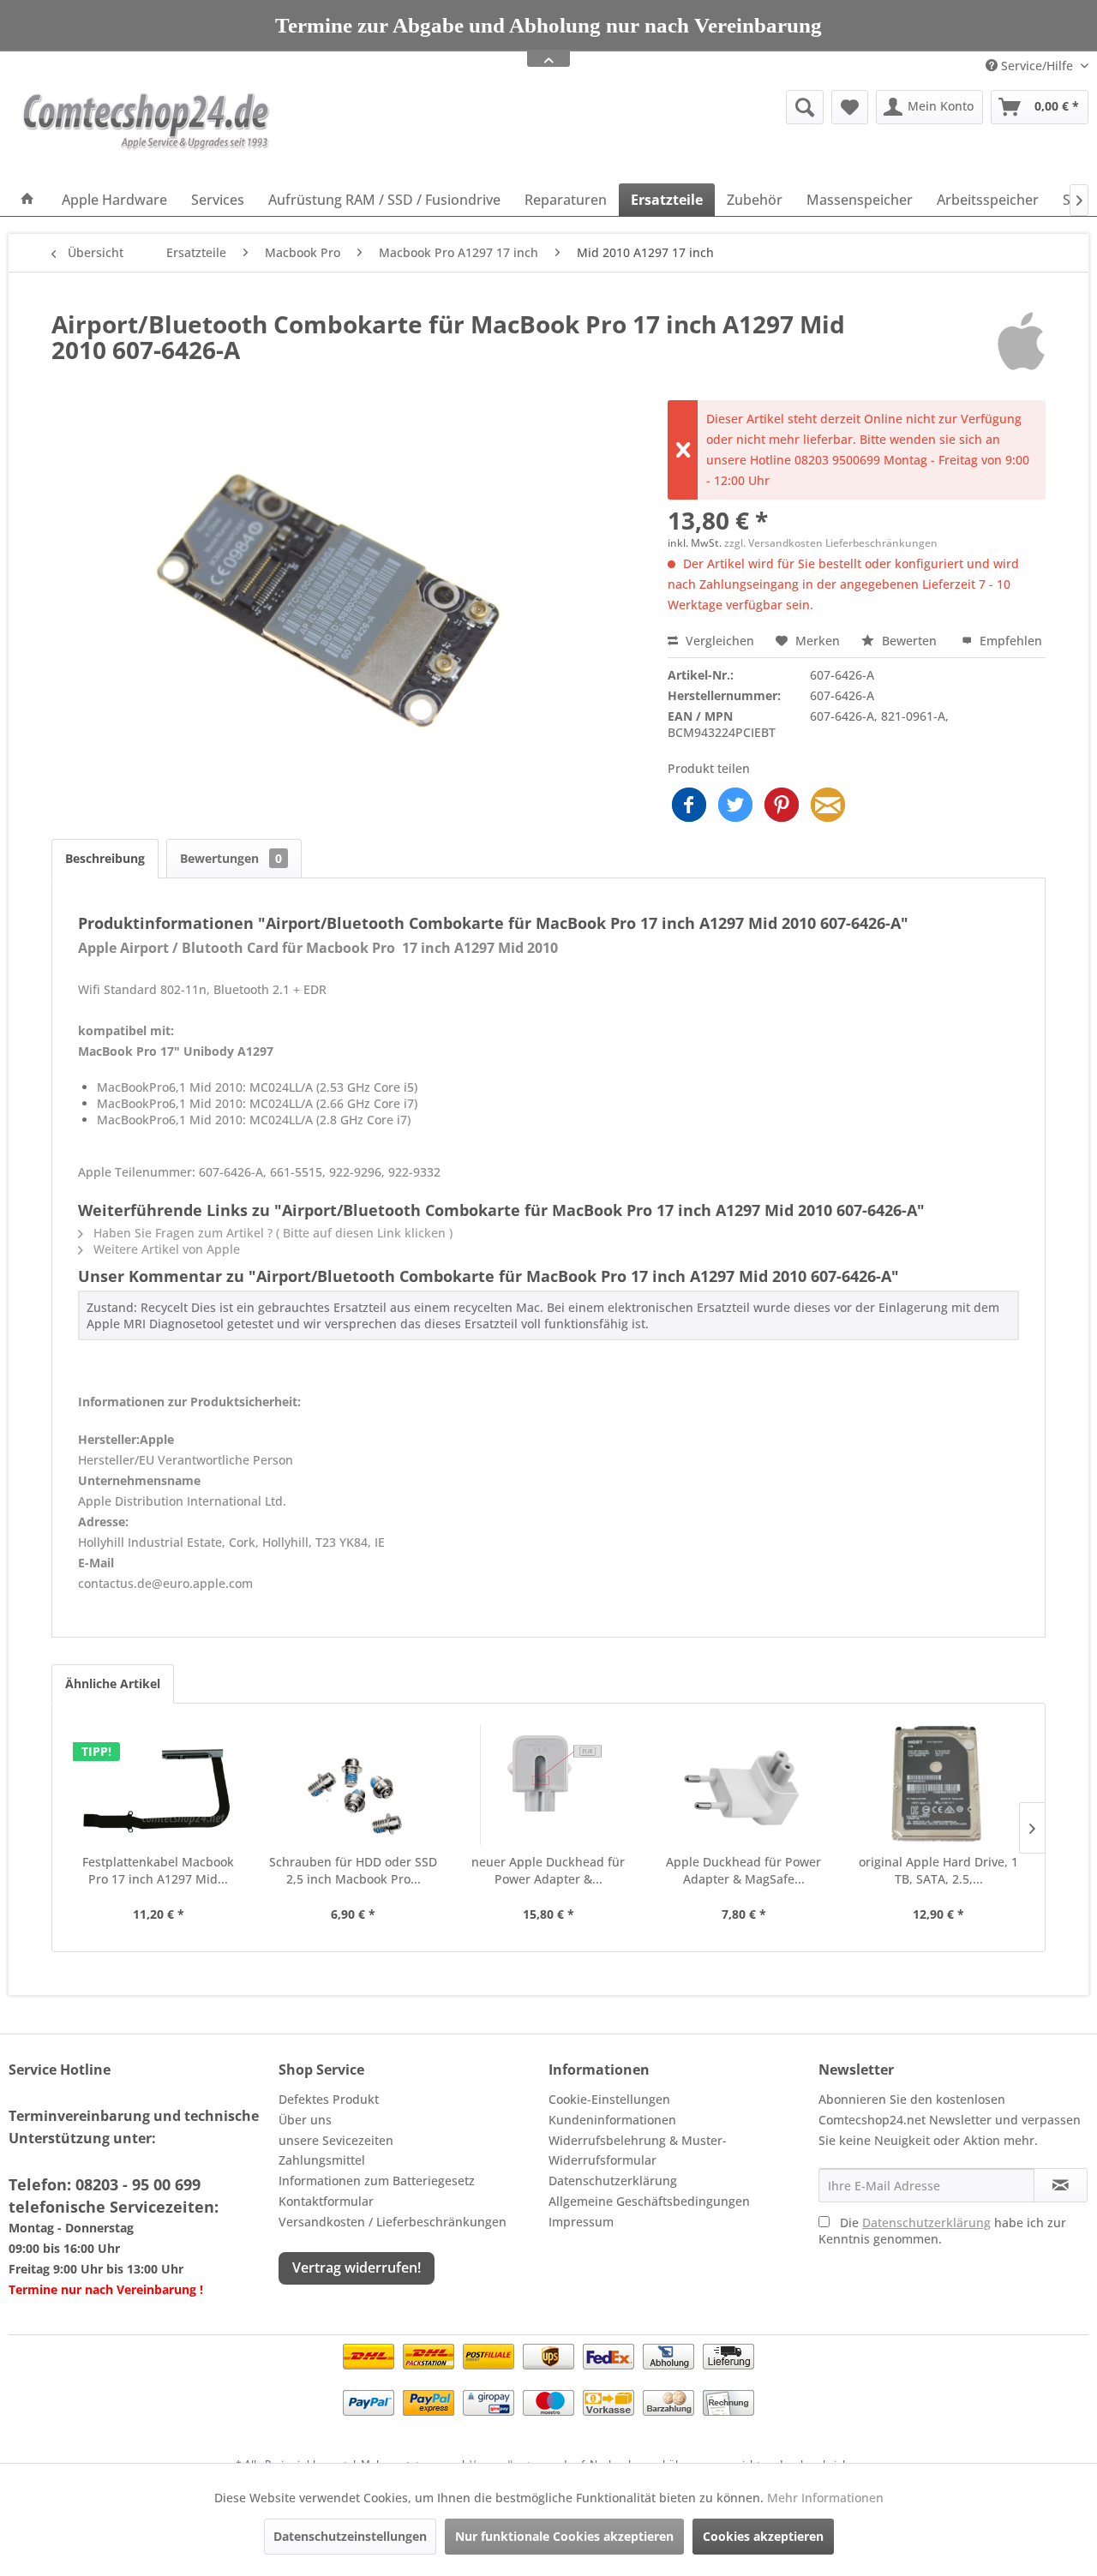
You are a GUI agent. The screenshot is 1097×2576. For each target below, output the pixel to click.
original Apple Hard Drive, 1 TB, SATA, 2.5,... (938, 1870)
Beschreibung (105, 858)
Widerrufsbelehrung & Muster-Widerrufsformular (638, 2151)
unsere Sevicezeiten (336, 2140)
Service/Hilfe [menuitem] (1037, 66)
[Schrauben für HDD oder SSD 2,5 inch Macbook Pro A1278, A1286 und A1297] (354, 1785)
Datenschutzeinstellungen (350, 2536)
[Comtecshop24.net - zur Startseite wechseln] (147, 132)
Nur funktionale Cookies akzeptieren (564, 2536)
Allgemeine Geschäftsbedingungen (649, 2201)
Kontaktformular (326, 2201)
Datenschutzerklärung (613, 2181)
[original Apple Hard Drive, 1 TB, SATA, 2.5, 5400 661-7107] (938, 1785)
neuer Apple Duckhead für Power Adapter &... (548, 1870)
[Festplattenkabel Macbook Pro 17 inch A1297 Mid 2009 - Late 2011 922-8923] (159, 1785)
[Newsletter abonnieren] (1061, 2185)
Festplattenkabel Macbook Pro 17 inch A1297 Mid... (158, 1870)
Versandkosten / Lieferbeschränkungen (393, 2222)
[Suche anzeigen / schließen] (805, 107)
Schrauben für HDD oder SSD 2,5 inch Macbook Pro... (353, 1870)
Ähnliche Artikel (113, 1683)
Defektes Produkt (329, 2099)
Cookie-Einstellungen (609, 2099)
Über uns (305, 2120)
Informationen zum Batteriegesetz (377, 2181)
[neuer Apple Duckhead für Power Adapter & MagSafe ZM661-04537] (548, 1785)
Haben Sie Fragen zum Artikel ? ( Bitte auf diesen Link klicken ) (271, 1233)
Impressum (581, 2222)
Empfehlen (1009, 641)
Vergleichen (718, 641)
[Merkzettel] (850, 107)
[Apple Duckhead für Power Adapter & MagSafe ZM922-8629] (744, 1785)
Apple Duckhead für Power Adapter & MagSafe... (743, 1870)
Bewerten (909, 641)
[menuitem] (672, 107)
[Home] (27, 200)
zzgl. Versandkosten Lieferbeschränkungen (831, 543)
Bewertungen (231, 858)
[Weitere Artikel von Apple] (1021, 341)
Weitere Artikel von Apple (165, 1249)
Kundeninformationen (612, 2120)
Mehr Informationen (825, 2498)
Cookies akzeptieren (763, 2536)
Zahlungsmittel (322, 2160)
